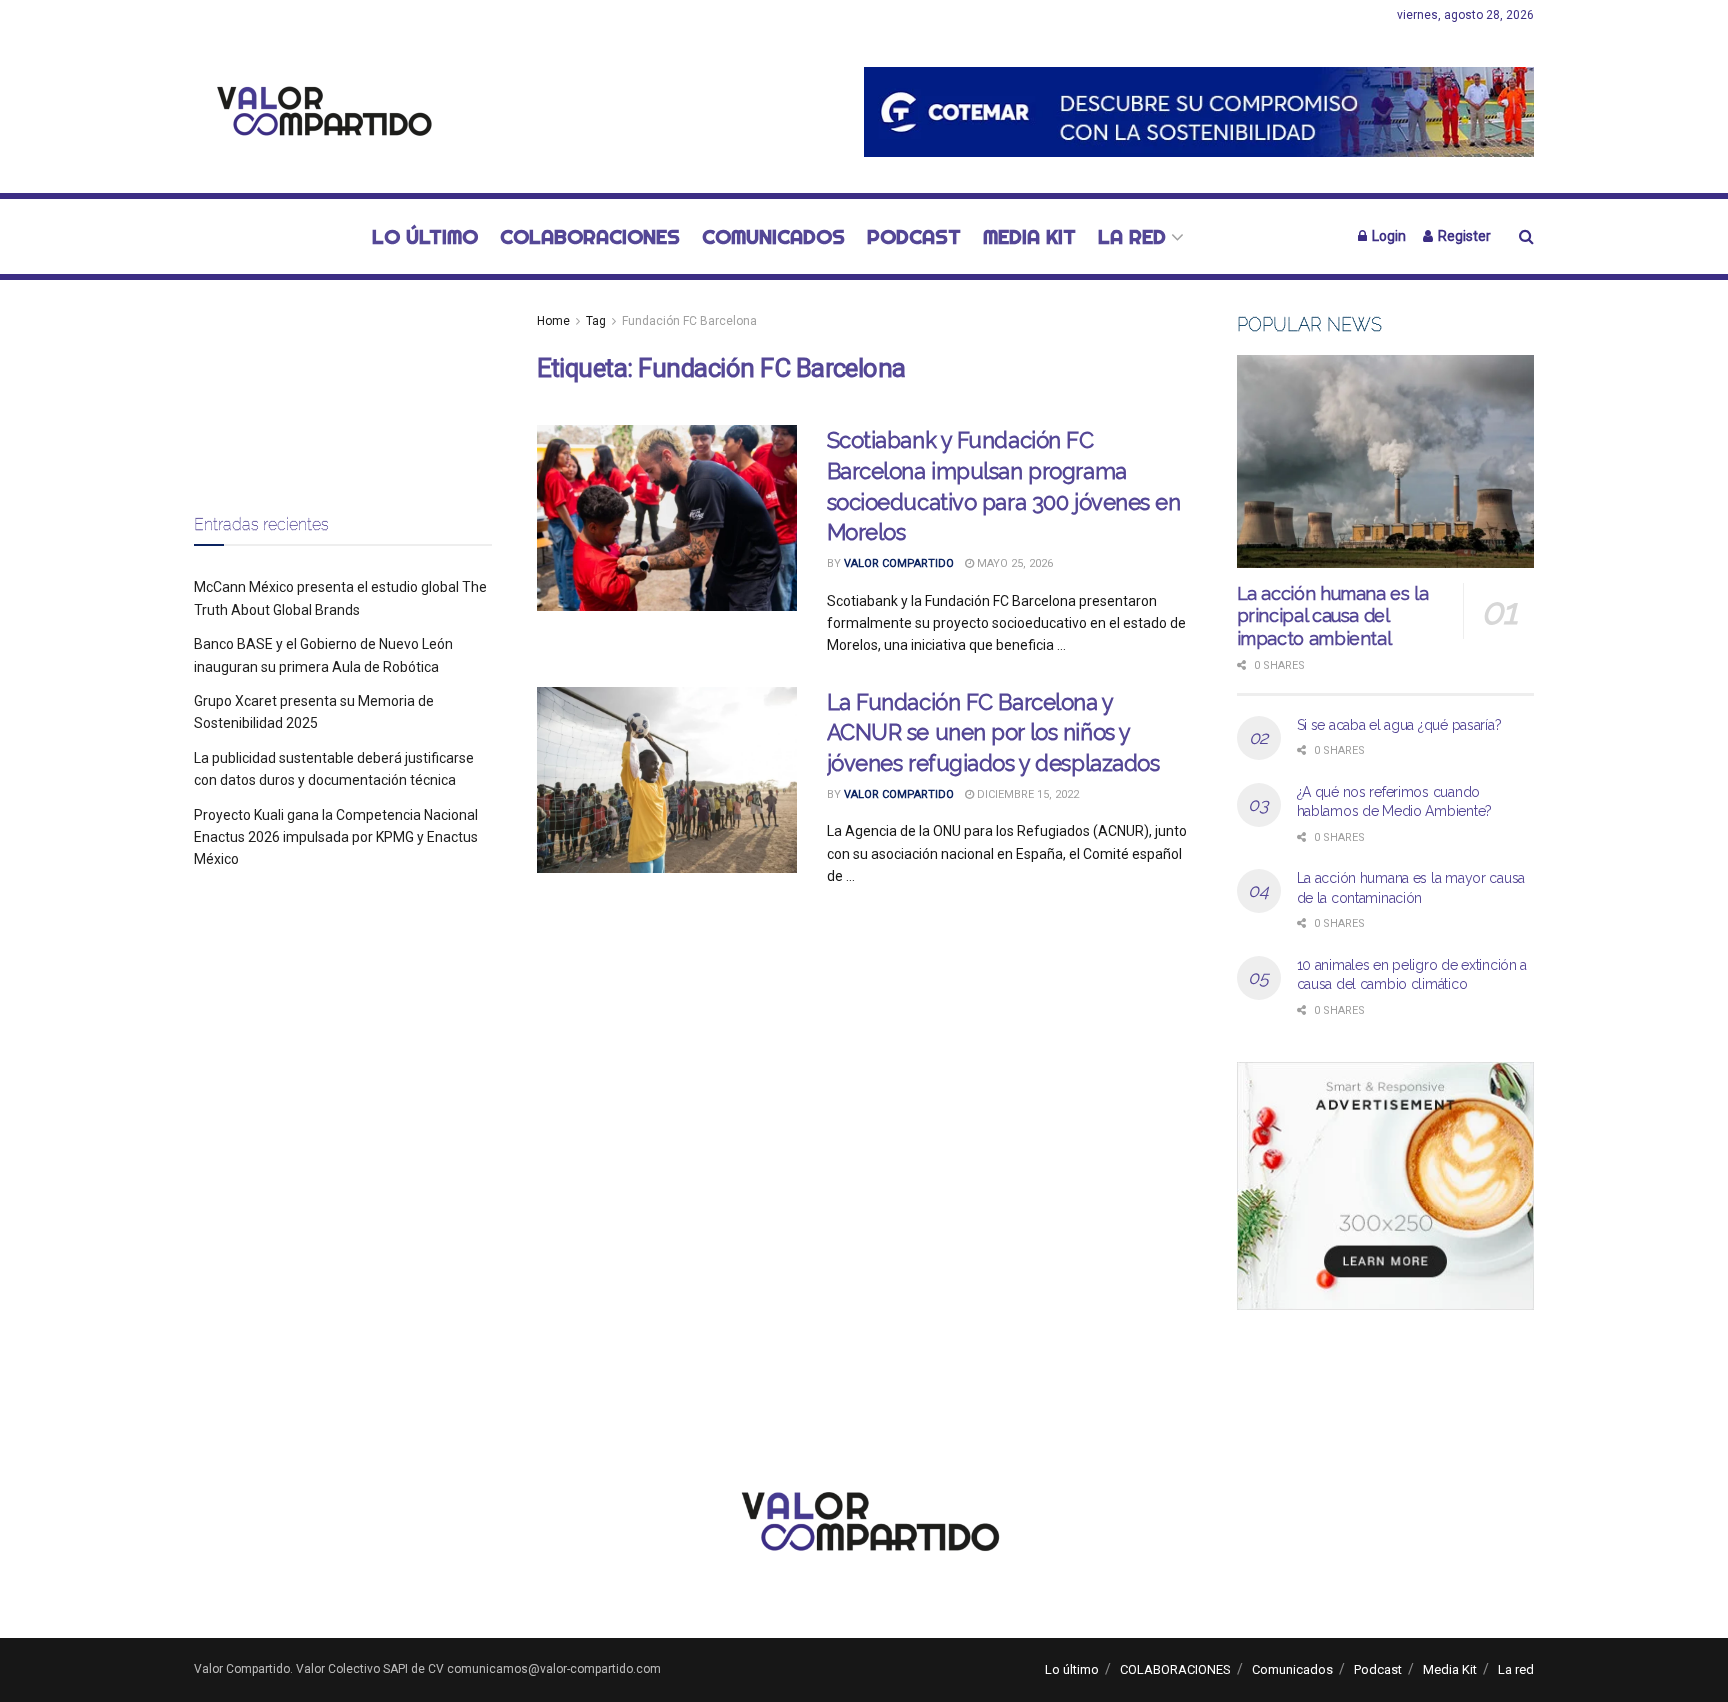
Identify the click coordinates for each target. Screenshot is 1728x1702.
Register (1463, 236)
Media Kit (1029, 236)
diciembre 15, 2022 (1026, 794)
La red (1132, 236)
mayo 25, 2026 (1013, 563)
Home (553, 321)
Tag (596, 321)
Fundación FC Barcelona (689, 321)
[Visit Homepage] (319, 112)
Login (1387, 236)
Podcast (914, 236)
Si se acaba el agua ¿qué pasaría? (1399, 725)
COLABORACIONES (590, 236)
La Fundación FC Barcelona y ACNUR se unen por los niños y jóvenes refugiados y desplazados (993, 733)
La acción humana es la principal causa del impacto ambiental (1333, 616)
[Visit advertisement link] (1199, 111)
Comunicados (773, 236)
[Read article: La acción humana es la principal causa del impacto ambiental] (1386, 461)
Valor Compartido (899, 563)
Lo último (425, 236)
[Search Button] (1526, 236)
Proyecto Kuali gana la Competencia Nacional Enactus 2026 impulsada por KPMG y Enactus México (336, 837)
